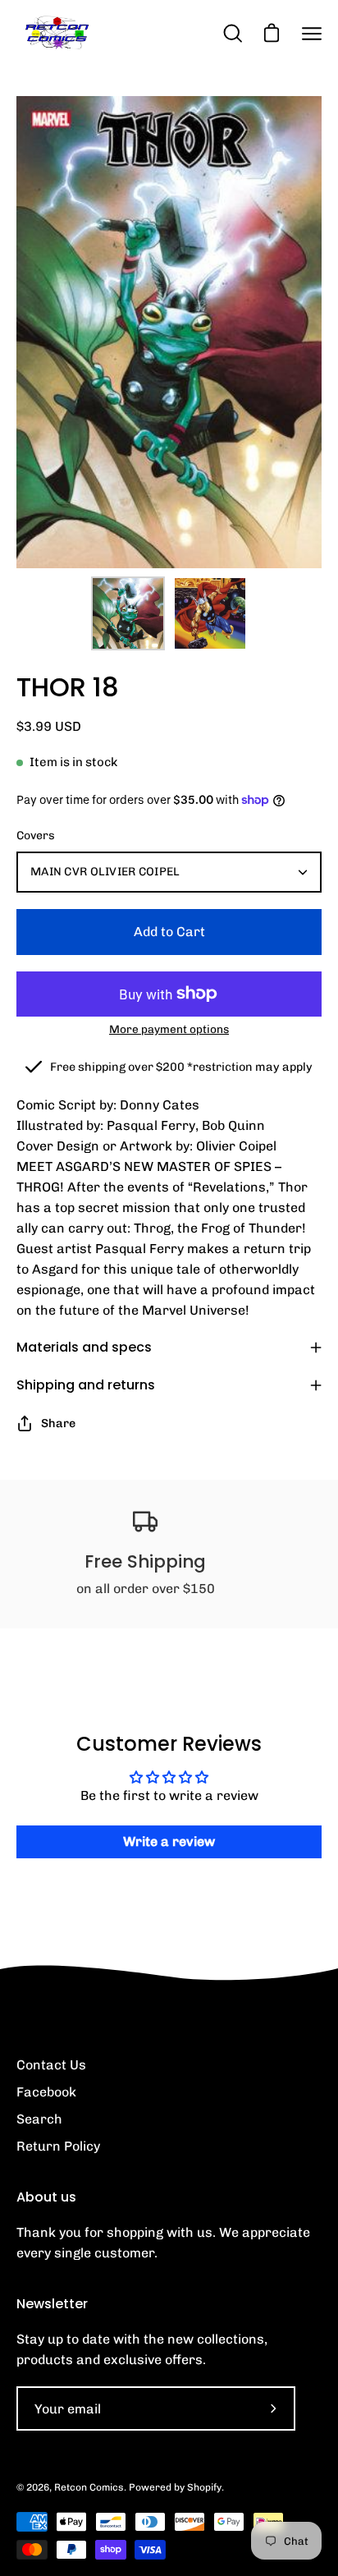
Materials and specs (84, 1347)
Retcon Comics (89, 2487)
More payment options (169, 1029)
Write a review (169, 1841)
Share (58, 1423)
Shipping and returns (86, 1385)
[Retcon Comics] (57, 33)
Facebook (46, 2092)
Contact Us (51, 2065)
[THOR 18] (128, 613)
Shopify (204, 2487)
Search (39, 2119)
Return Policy (58, 2146)
